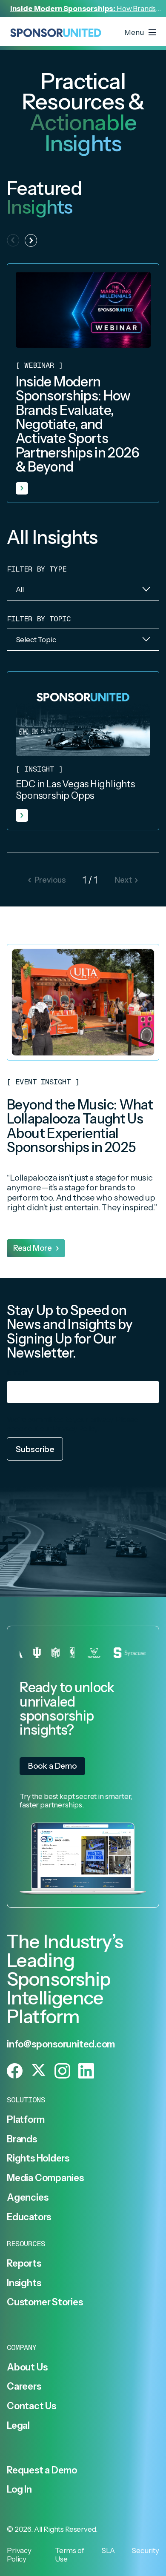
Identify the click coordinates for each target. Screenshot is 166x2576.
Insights (24, 2283)
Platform (26, 2119)
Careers (24, 2386)
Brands (22, 2139)
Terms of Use (70, 2555)
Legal (18, 2425)
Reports (24, 2263)
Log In (19, 2489)
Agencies (27, 2197)
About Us (27, 2367)
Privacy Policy (75, 1428)
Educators (29, 2217)
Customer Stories (45, 2302)
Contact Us (31, 2406)
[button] (31, 240)
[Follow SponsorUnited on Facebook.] (15, 2071)
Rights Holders (38, 2158)
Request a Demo (42, 2470)
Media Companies (45, 2178)
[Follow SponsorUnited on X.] (39, 2071)
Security (145, 2550)
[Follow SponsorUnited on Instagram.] (62, 2071)
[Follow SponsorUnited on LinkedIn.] (86, 2071)
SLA (108, 2550)
